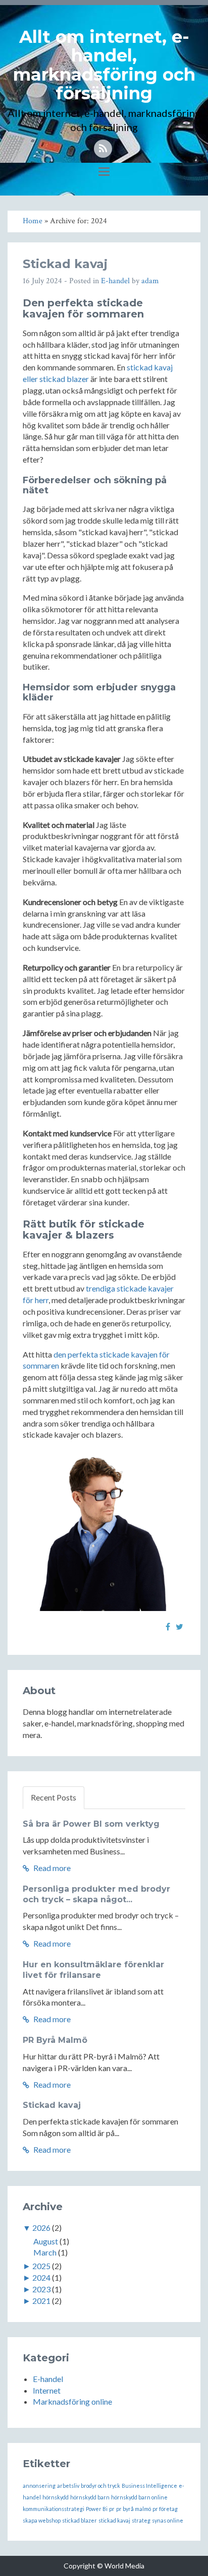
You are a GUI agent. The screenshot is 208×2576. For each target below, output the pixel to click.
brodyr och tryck (100, 2486)
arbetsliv (68, 2486)
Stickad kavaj (65, 264)
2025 (41, 2266)
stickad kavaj (114, 2520)
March (45, 2252)
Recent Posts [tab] (54, 1797)
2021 (41, 2301)
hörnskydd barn (90, 2497)
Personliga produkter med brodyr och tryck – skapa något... (96, 1894)
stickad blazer (80, 2520)
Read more (51, 1868)
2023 (41, 2289)
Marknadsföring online (72, 2401)
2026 (41, 2228)
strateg (141, 2520)
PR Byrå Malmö (55, 2040)
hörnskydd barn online (139, 2497)
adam (150, 281)
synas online (168, 2520)
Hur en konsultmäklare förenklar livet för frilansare (93, 1970)
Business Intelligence (149, 2486)
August (46, 2241)
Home (33, 221)
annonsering (39, 2486)
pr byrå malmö (134, 2509)
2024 (41, 2277)
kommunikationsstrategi (54, 2509)
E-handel (115, 281)
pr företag (165, 2509)
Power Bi (97, 2509)
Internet (47, 2390)
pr (112, 2509)
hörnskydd (56, 2497)
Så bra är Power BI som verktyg (91, 1824)
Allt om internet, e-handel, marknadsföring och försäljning (104, 65)
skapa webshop (42, 2520)
